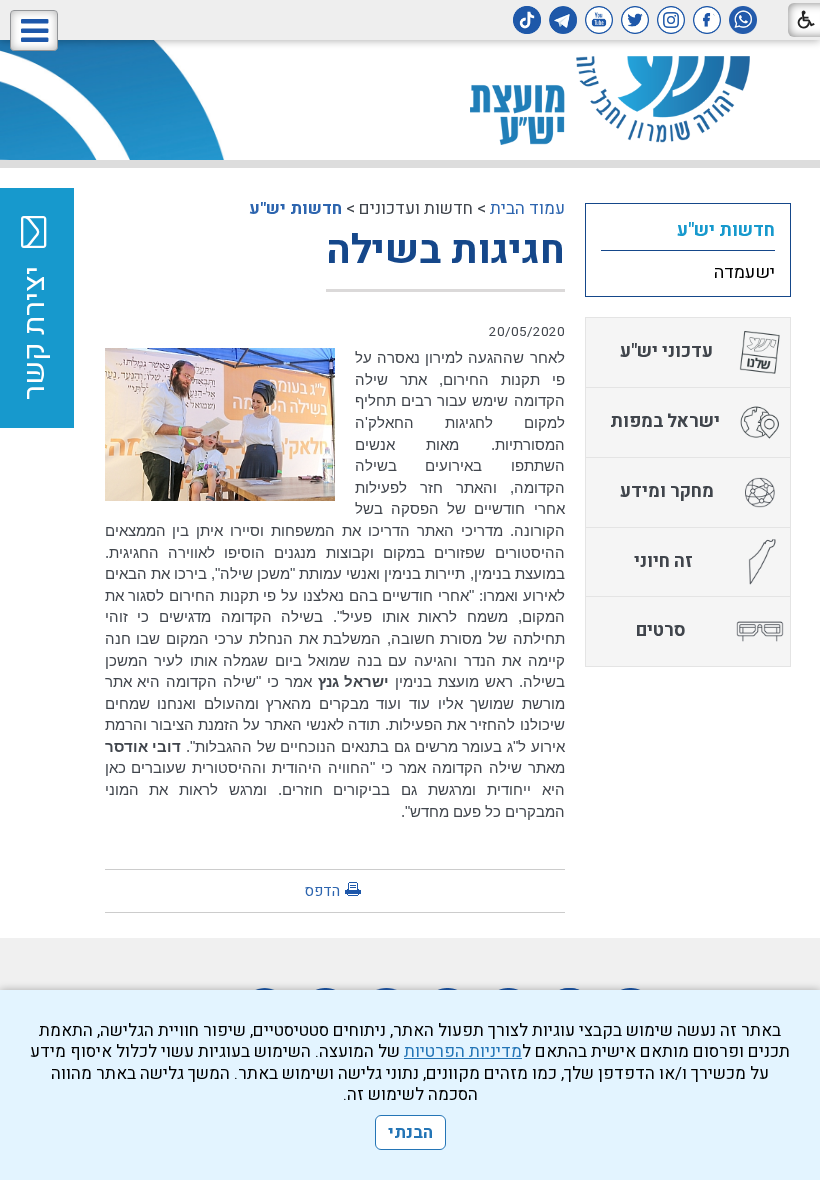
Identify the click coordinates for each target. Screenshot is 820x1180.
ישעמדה (744, 272)
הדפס (322, 891)
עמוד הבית (527, 208)
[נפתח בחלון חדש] (743, 20)
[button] (34, 30)
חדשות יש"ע (295, 208)
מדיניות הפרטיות (463, 1051)
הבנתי (410, 1132)
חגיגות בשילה (445, 250)
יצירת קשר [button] (35, 333)
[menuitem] (688, 230)
